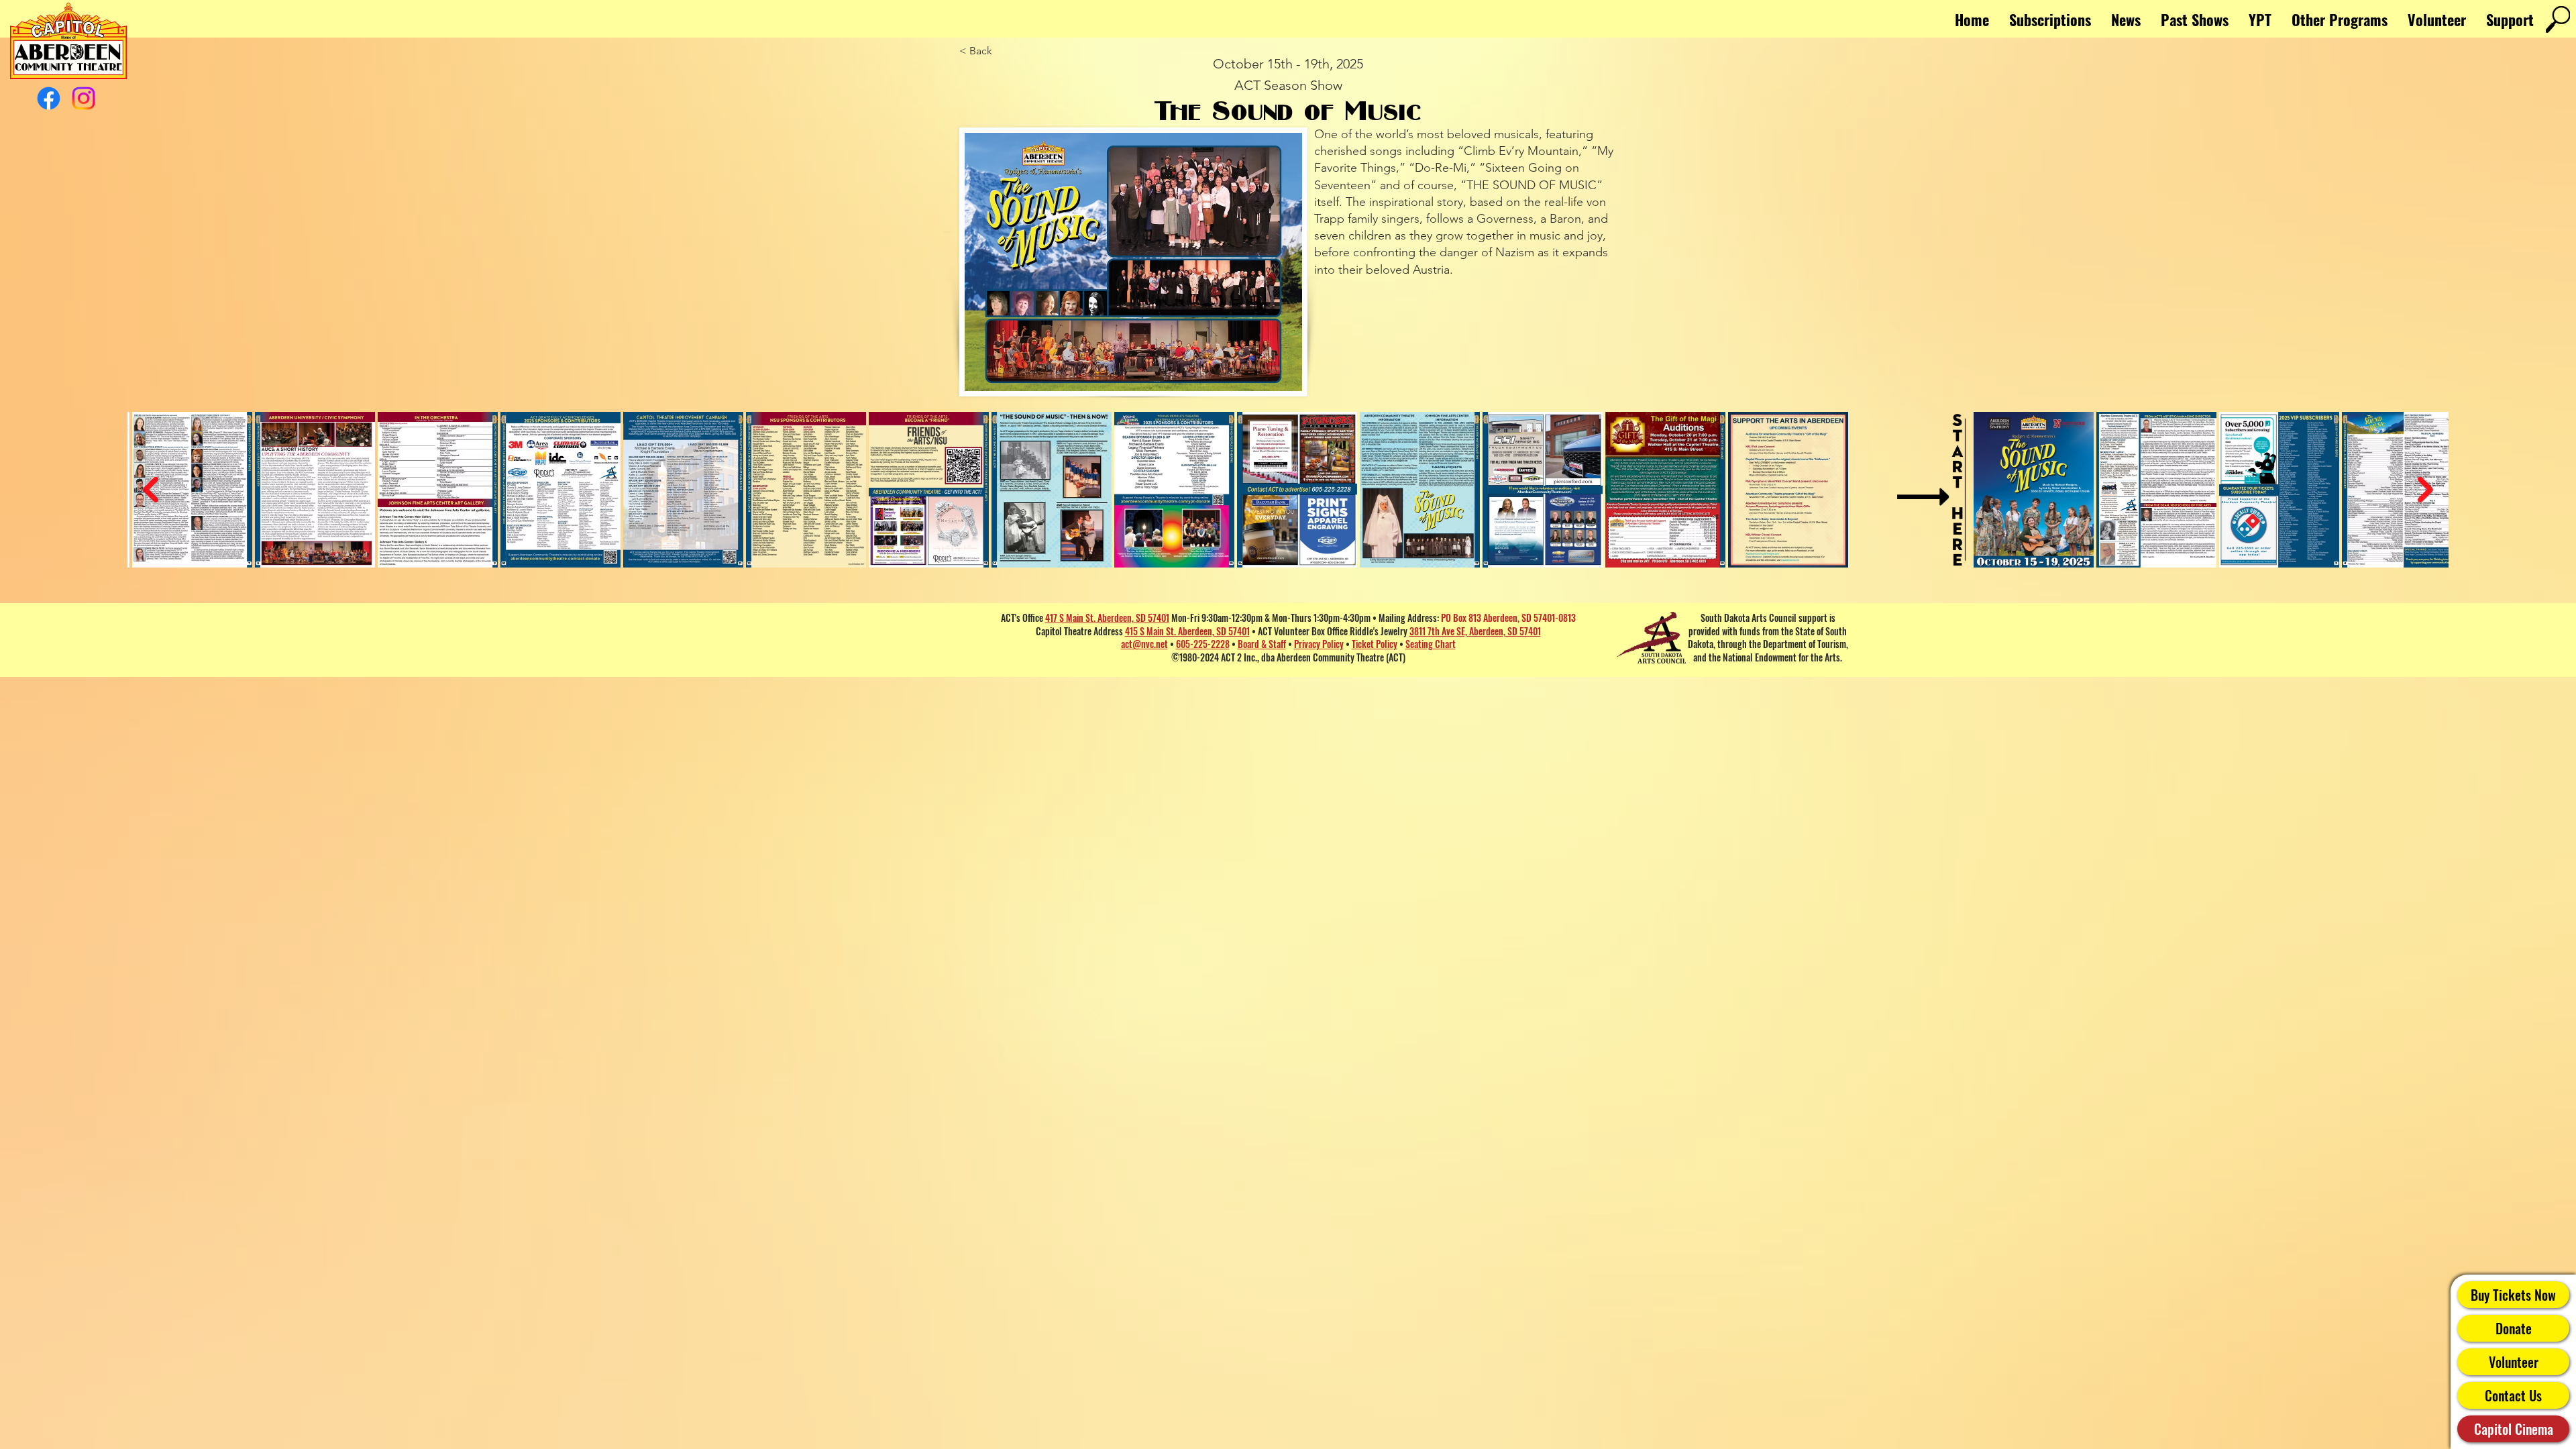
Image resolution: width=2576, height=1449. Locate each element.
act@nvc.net (1144, 644)
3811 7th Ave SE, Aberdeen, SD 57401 (1475, 631)
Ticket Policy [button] (1375, 644)
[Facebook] (49, 98)
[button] (2340, 19)
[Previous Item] (151, 490)
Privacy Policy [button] (1319, 644)
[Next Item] (2425, 490)
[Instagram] (84, 98)
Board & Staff (1262, 644)
